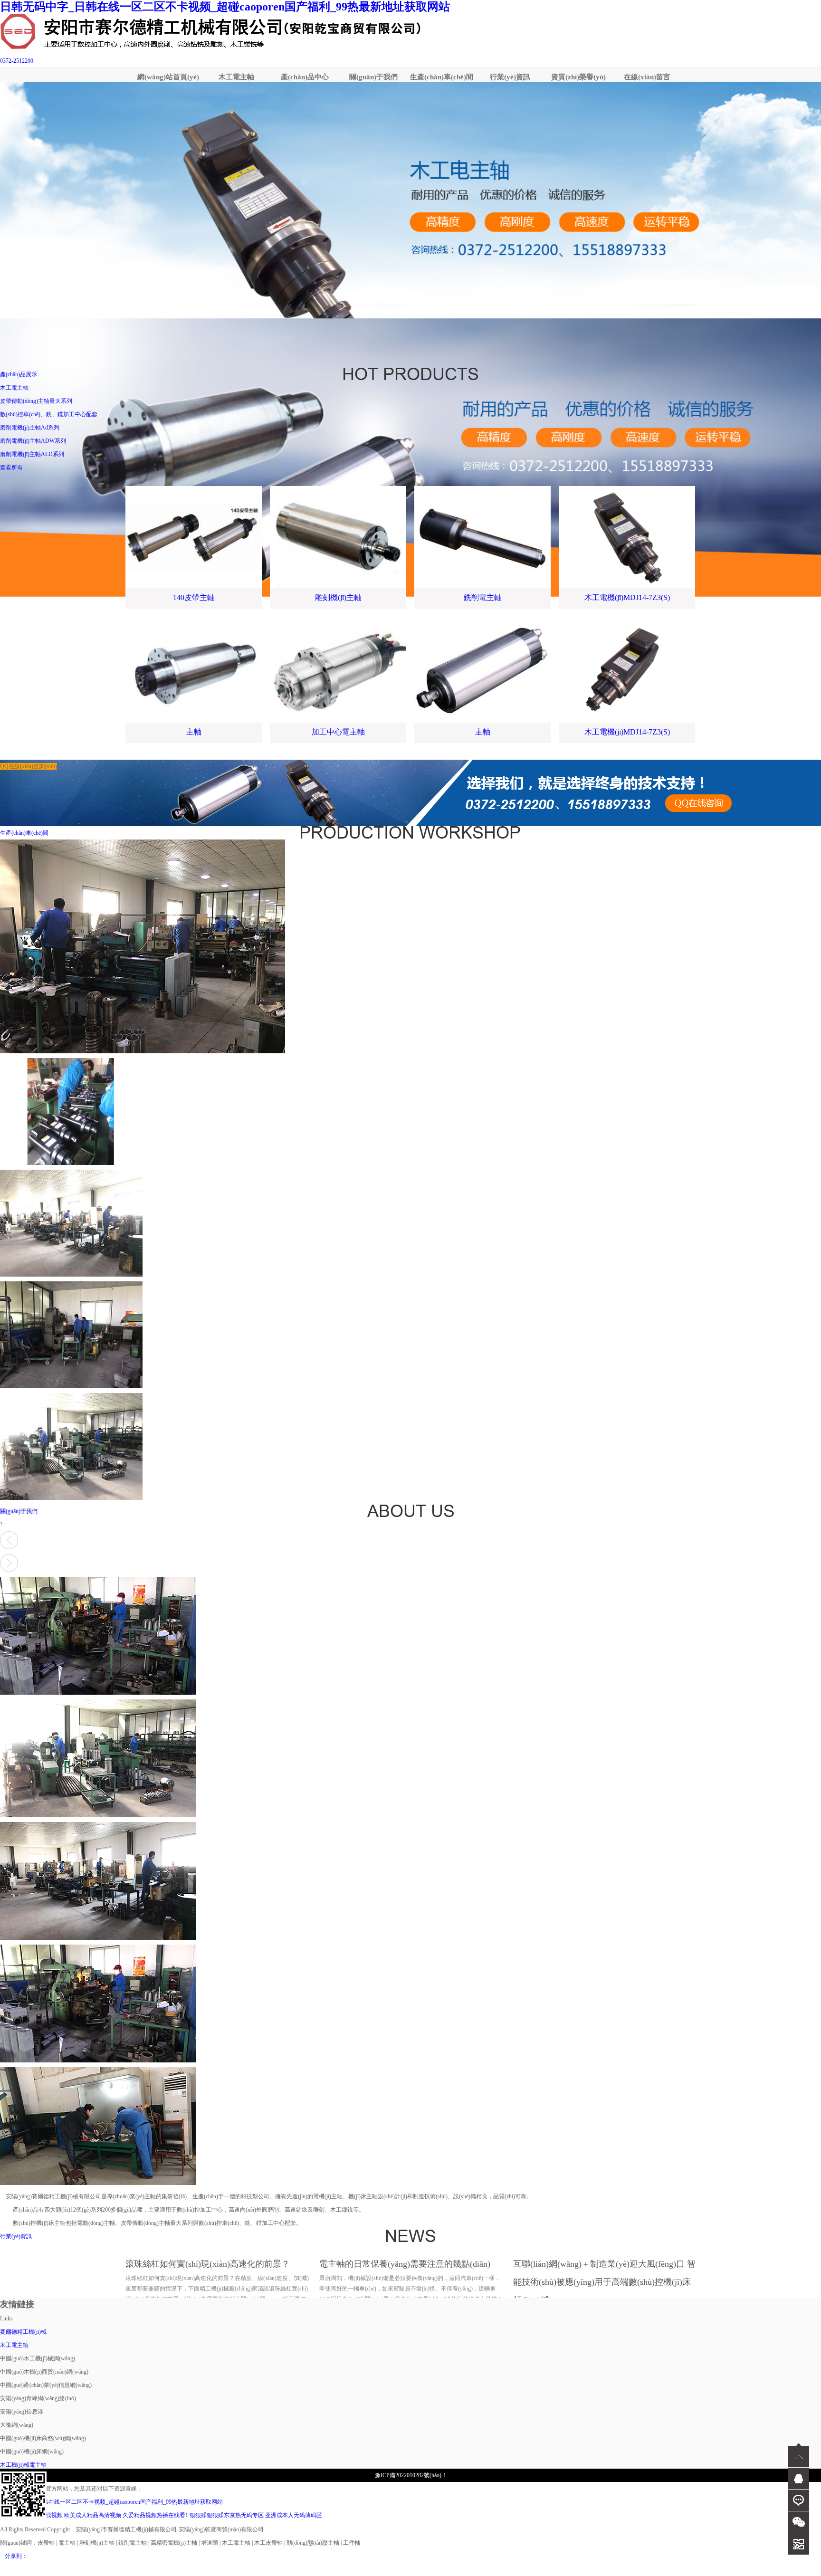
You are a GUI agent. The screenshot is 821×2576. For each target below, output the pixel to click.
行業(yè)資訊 (510, 77)
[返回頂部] (798, 2455)
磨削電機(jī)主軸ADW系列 (33, 441)
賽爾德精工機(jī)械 (23, 2332)
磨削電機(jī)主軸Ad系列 (30, 428)
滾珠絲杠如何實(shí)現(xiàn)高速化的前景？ (208, 2264)
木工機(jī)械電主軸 (23, 2465)
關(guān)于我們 (373, 77)
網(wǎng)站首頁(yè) (168, 77)
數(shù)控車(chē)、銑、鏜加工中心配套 (49, 414)
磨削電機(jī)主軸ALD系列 (32, 454)
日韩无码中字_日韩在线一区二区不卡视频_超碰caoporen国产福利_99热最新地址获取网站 (225, 7)
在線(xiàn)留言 (647, 77)
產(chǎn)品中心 (305, 77)
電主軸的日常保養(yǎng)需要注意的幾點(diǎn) (405, 2264)
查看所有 (11, 467)
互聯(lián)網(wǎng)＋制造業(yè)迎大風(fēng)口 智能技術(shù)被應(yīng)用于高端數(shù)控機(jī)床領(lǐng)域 (604, 2282)
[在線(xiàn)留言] (798, 2500)
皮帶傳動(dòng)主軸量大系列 (36, 401)
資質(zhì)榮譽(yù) (578, 77)
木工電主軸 (236, 77)
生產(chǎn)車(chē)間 (442, 77)
